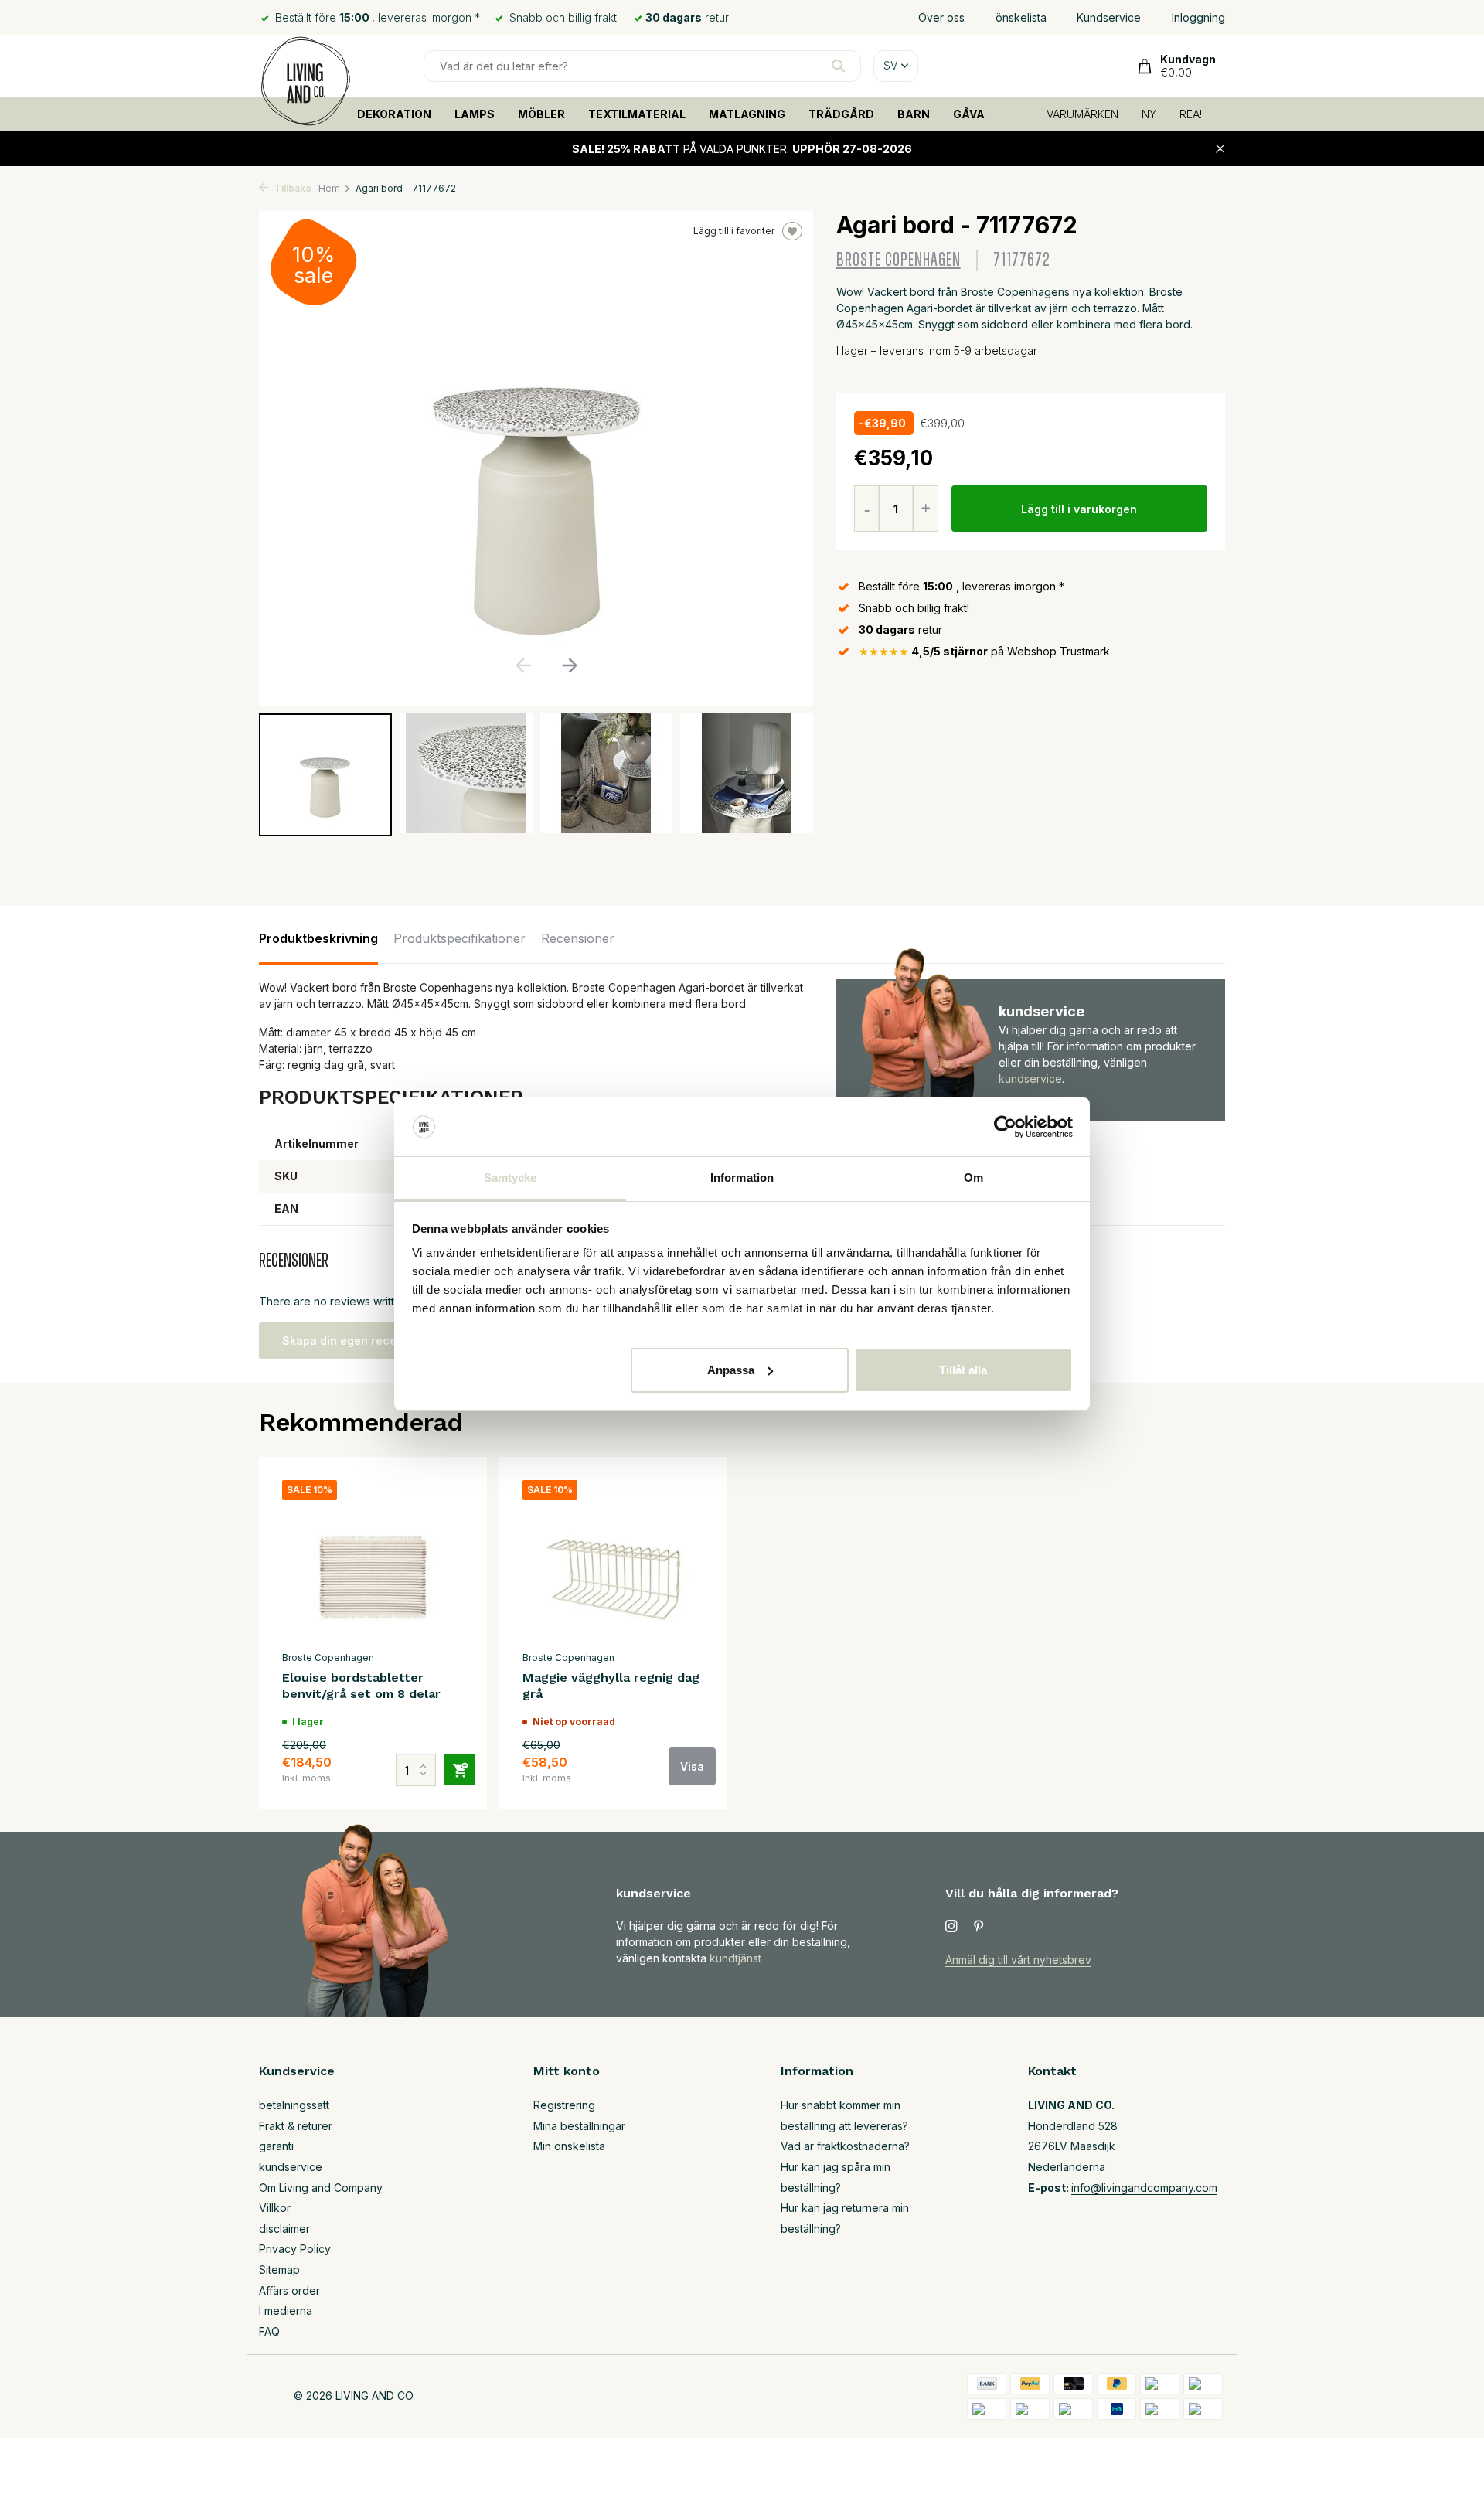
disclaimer (284, 2229)
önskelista (1021, 17)
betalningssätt (294, 2105)
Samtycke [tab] (511, 1177)
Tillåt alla (963, 1370)
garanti (276, 2146)
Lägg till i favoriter (734, 231)
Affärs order (289, 2290)
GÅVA (969, 114)
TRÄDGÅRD (841, 114)
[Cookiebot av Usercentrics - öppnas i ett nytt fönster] (1005, 1127)
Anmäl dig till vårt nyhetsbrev (1018, 1960)
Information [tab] (742, 1177)
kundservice (1030, 1079)
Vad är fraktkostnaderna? (845, 2146)
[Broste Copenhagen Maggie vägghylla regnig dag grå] (613, 1561)
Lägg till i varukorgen (1079, 509)
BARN (914, 114)
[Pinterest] (979, 1927)
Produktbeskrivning (318, 938)
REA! (1191, 114)
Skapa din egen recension (354, 1341)
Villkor (275, 2208)
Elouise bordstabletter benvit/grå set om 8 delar (361, 1686)
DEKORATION (394, 114)
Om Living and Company (321, 2188)
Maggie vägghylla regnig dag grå (611, 1686)
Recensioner (578, 938)
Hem (329, 188)
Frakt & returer (296, 2126)
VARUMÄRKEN (1082, 114)
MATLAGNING (747, 114)
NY (1149, 114)
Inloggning (1198, 17)
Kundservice (1109, 17)
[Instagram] (951, 1927)
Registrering (564, 2105)
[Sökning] (838, 66)
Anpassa (731, 1370)
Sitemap (279, 2270)
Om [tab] (973, 1177)
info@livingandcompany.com (1144, 2188)
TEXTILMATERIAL (637, 114)
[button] (569, 665)
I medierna (286, 2311)
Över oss (941, 17)
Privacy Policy (295, 2249)
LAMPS (475, 114)
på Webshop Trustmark (984, 651)
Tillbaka (291, 188)
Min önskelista (569, 2146)
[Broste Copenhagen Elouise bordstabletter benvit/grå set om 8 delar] (373, 1561)
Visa (692, 1766)
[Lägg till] (460, 1770)
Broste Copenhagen (899, 260)
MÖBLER (541, 114)
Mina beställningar (579, 2126)
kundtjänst (735, 1958)
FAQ (269, 2331)
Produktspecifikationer (459, 938)
